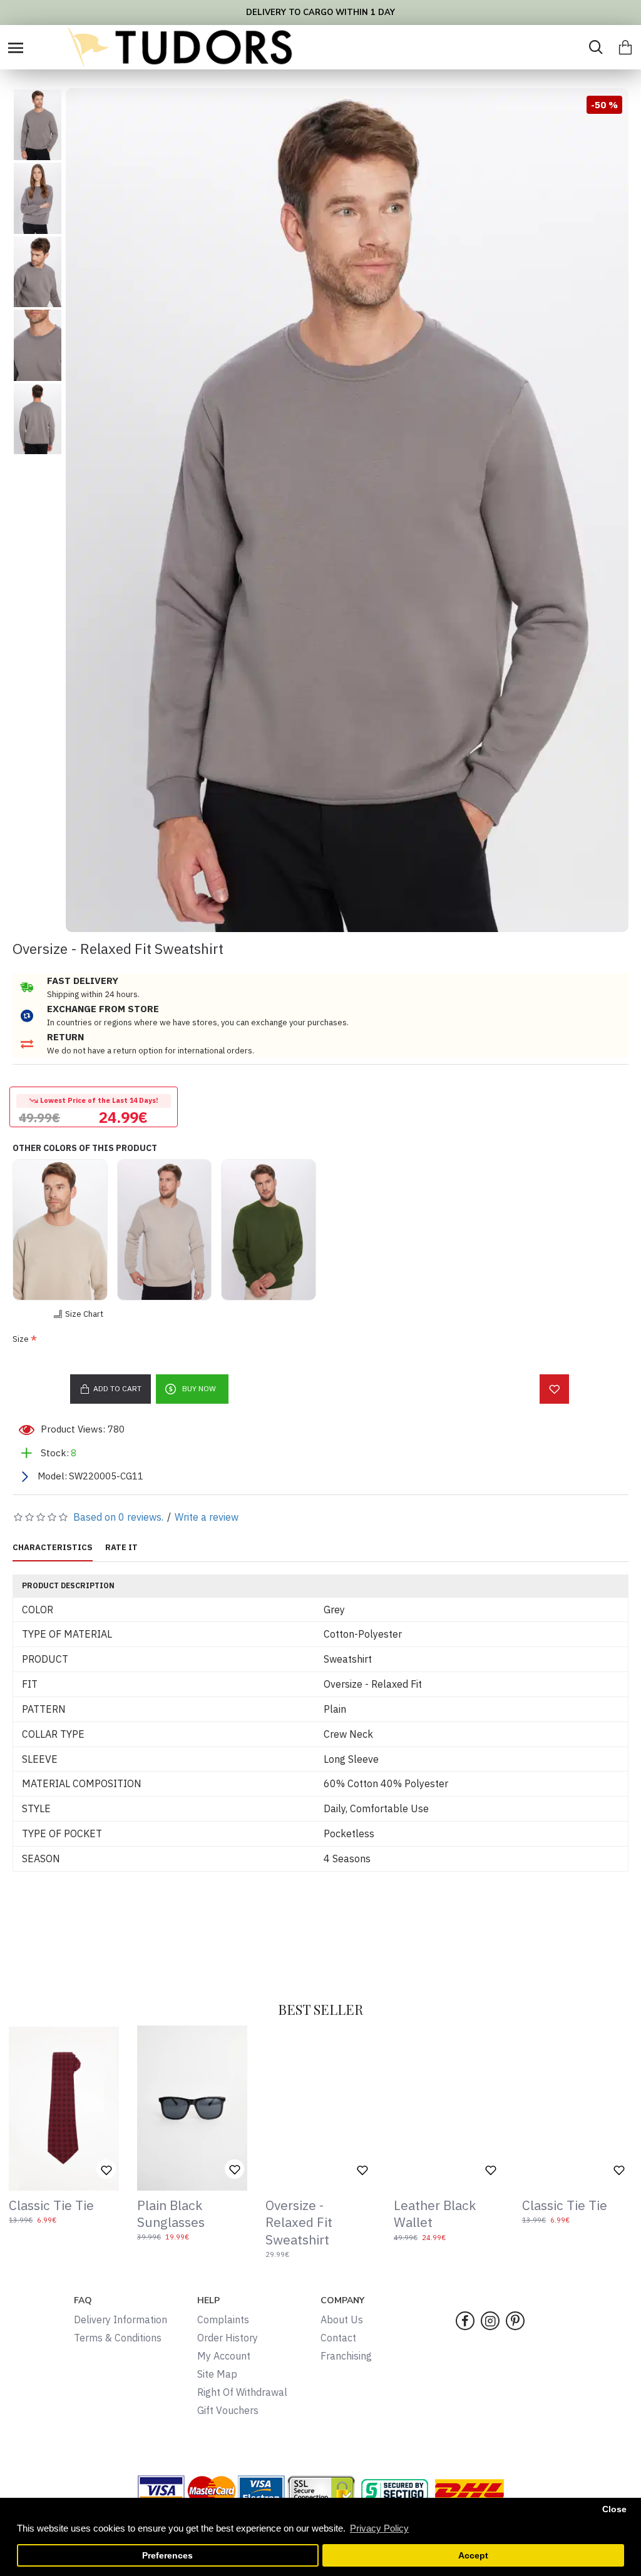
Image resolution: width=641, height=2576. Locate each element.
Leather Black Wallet (435, 2214)
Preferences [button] (167, 2556)
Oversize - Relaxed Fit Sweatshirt (299, 2223)
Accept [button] (473, 2556)
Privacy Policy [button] (379, 2528)
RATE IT (121, 1548)
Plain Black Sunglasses (171, 2214)
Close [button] (614, 2509)
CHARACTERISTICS (53, 1548)
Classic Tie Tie (51, 2205)
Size (21, 1339)
